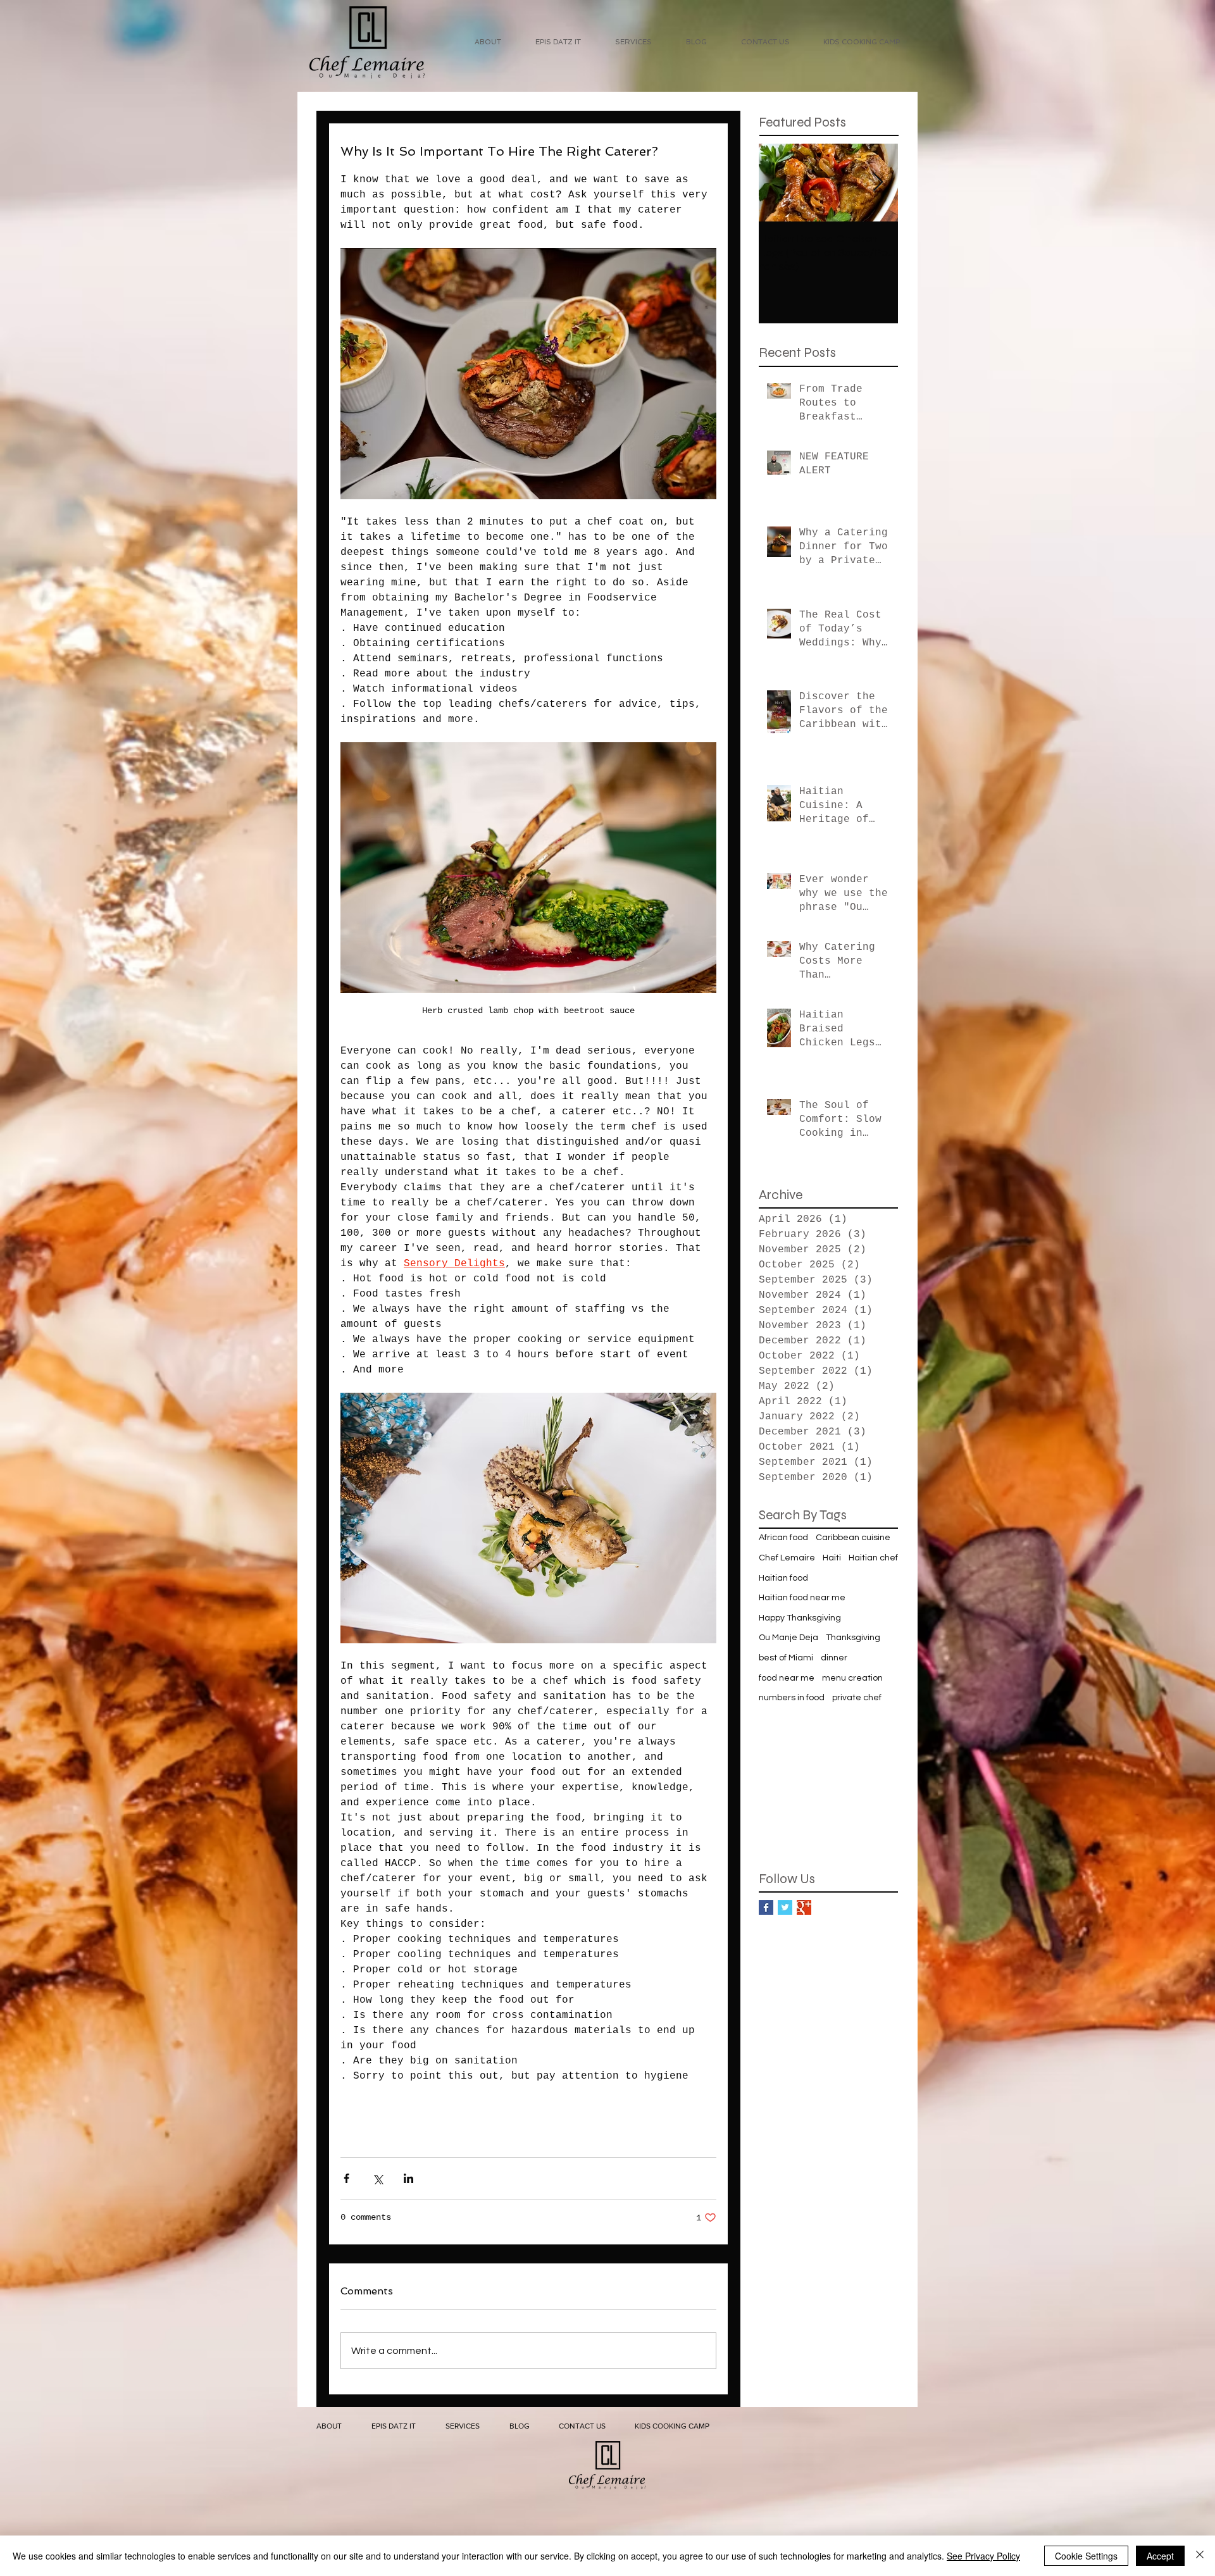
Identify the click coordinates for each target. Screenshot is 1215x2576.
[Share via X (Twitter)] (377, 2178)
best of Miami (786, 1658)
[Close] (1200, 2556)
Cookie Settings (1086, 2556)
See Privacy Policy (983, 2556)
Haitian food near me (802, 1598)
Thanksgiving (853, 1638)
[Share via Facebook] (346, 2178)
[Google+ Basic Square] (804, 1907)
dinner (834, 1658)
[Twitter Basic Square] (785, 1907)
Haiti (832, 1558)
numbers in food (792, 1698)
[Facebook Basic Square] (766, 1907)
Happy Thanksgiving (800, 1618)
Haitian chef (873, 1558)
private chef (857, 1698)
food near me (787, 1678)
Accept (1160, 2556)
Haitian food (783, 1578)
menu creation (852, 1678)
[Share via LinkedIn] (408, 2178)
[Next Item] (878, 183)
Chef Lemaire (787, 1558)
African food (783, 1538)
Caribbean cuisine (853, 1538)
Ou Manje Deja (788, 1638)
